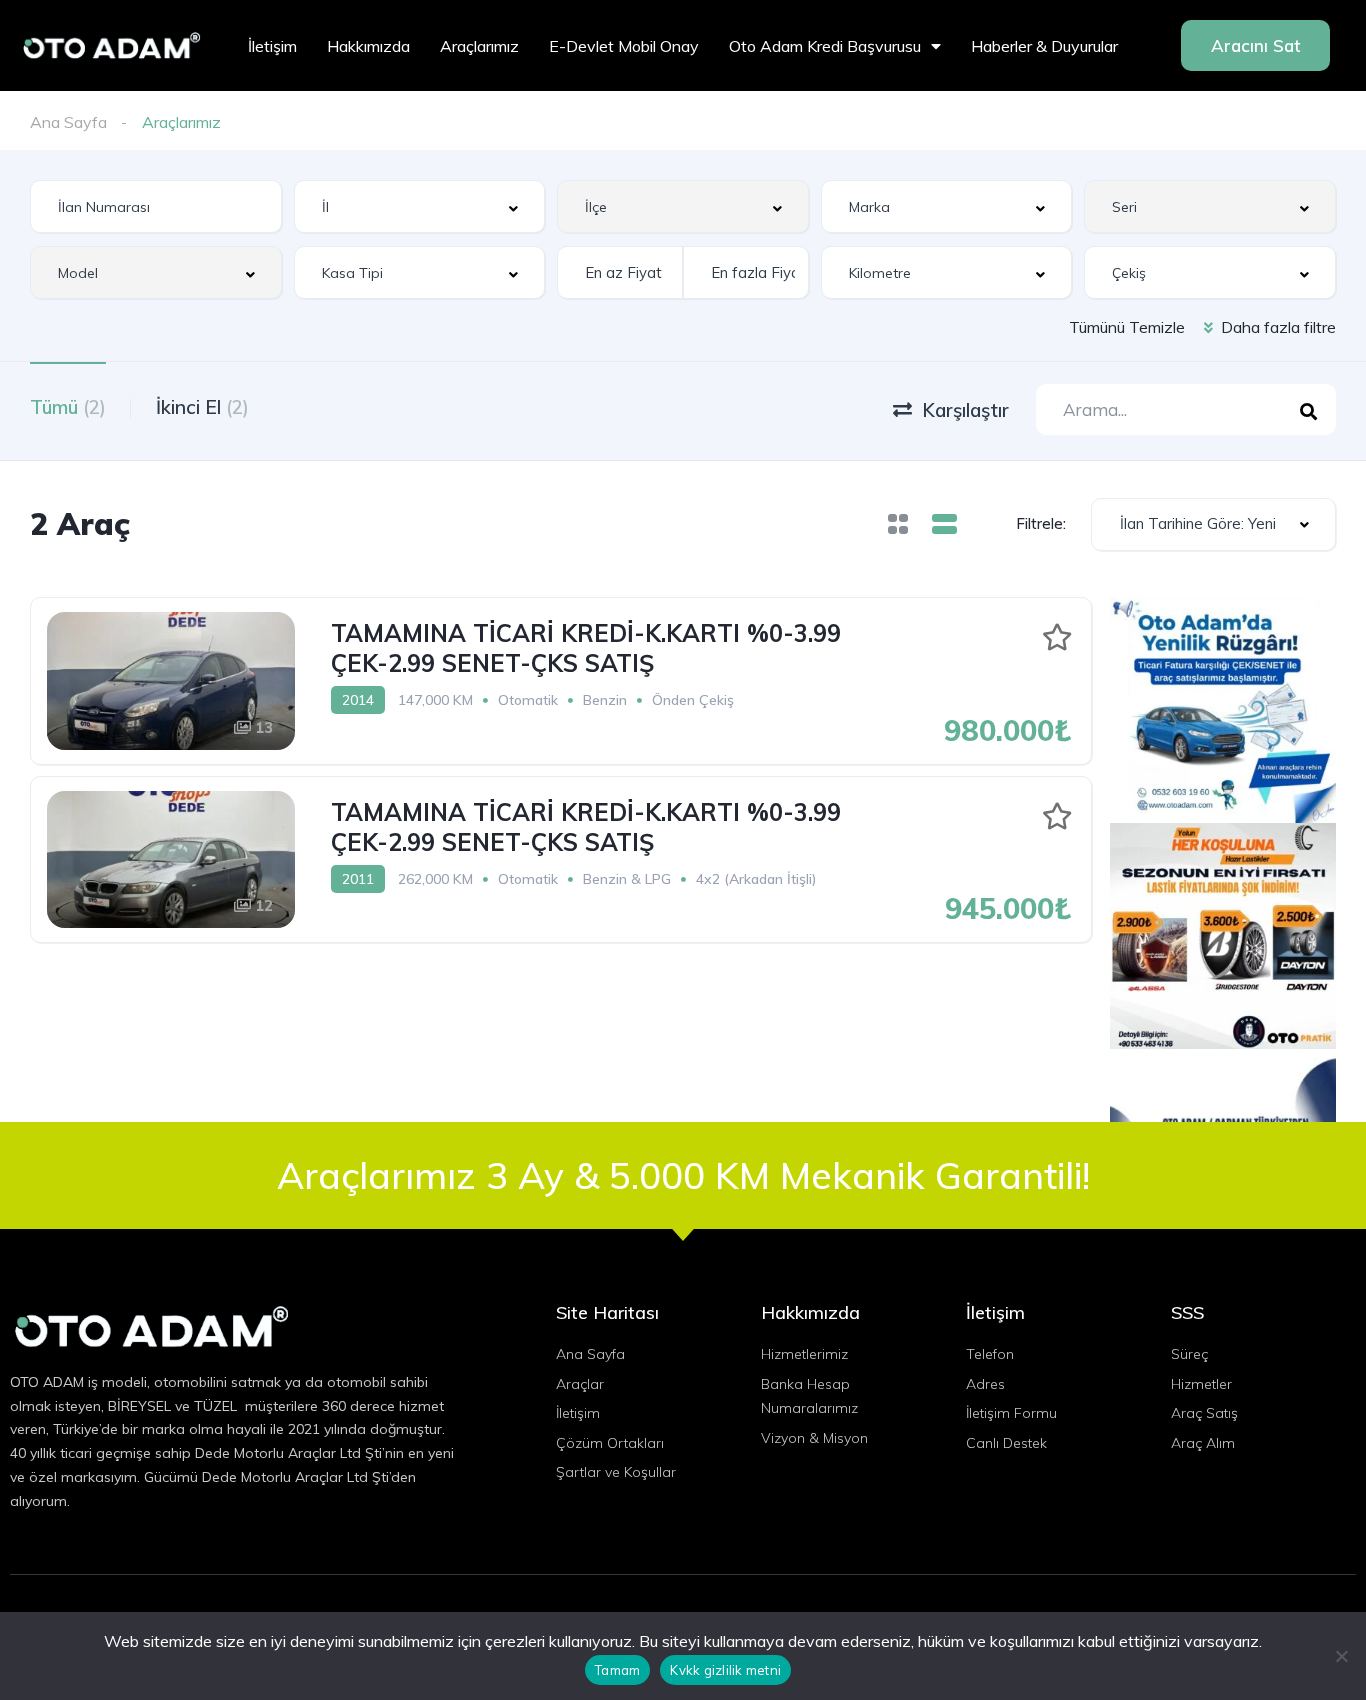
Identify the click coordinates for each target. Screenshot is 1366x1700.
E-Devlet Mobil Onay (624, 46)
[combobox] (420, 206)
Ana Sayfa (68, 122)
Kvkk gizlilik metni (725, 1670)
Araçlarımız (479, 46)
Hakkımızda (368, 46)
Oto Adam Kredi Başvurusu (825, 46)
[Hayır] (1341, 1656)
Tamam (617, 1670)
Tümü (68, 407)
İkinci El (202, 407)
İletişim (272, 46)
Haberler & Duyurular (1044, 46)
